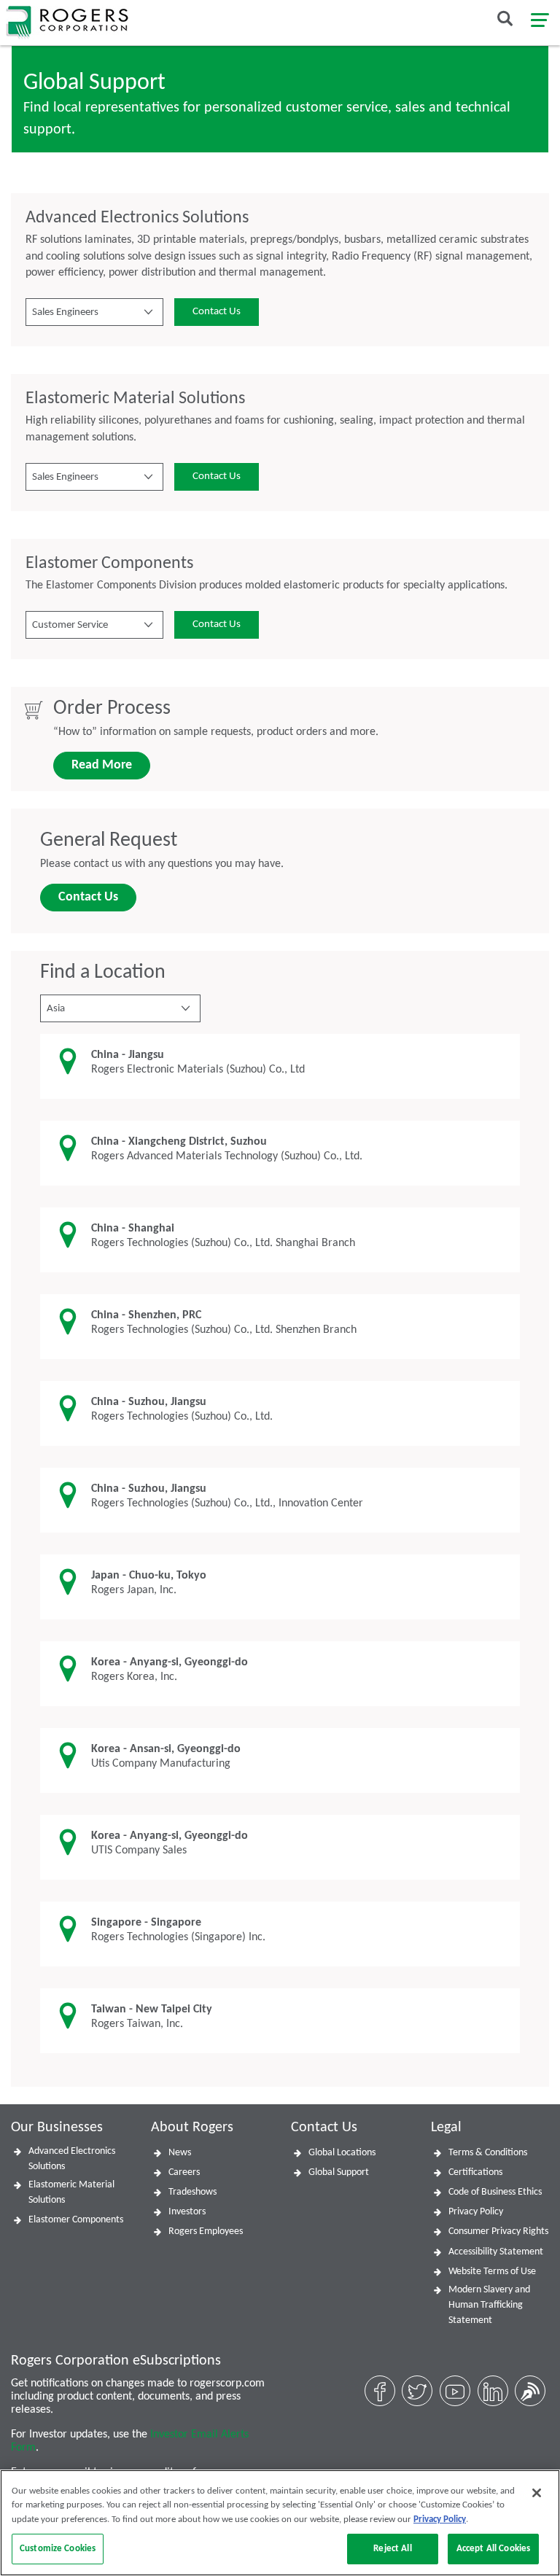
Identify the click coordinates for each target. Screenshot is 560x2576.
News (180, 2153)
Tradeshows (192, 2192)
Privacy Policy (476, 2212)
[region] (280, 2523)
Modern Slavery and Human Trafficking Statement (489, 2305)
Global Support (339, 2172)
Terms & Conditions (488, 2153)
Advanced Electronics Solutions (72, 2159)
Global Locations (342, 2153)
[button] (94, 312)
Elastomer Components (76, 2220)
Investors (187, 2212)
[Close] (537, 2493)
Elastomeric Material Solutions (71, 2192)
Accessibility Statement (496, 2252)
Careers (184, 2172)
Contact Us (217, 312)
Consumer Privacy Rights (498, 2231)
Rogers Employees (206, 2231)
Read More (102, 765)
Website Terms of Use (492, 2272)
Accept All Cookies (493, 2549)
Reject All (392, 2549)
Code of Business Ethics (495, 2192)
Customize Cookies (58, 2549)
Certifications (475, 2172)
